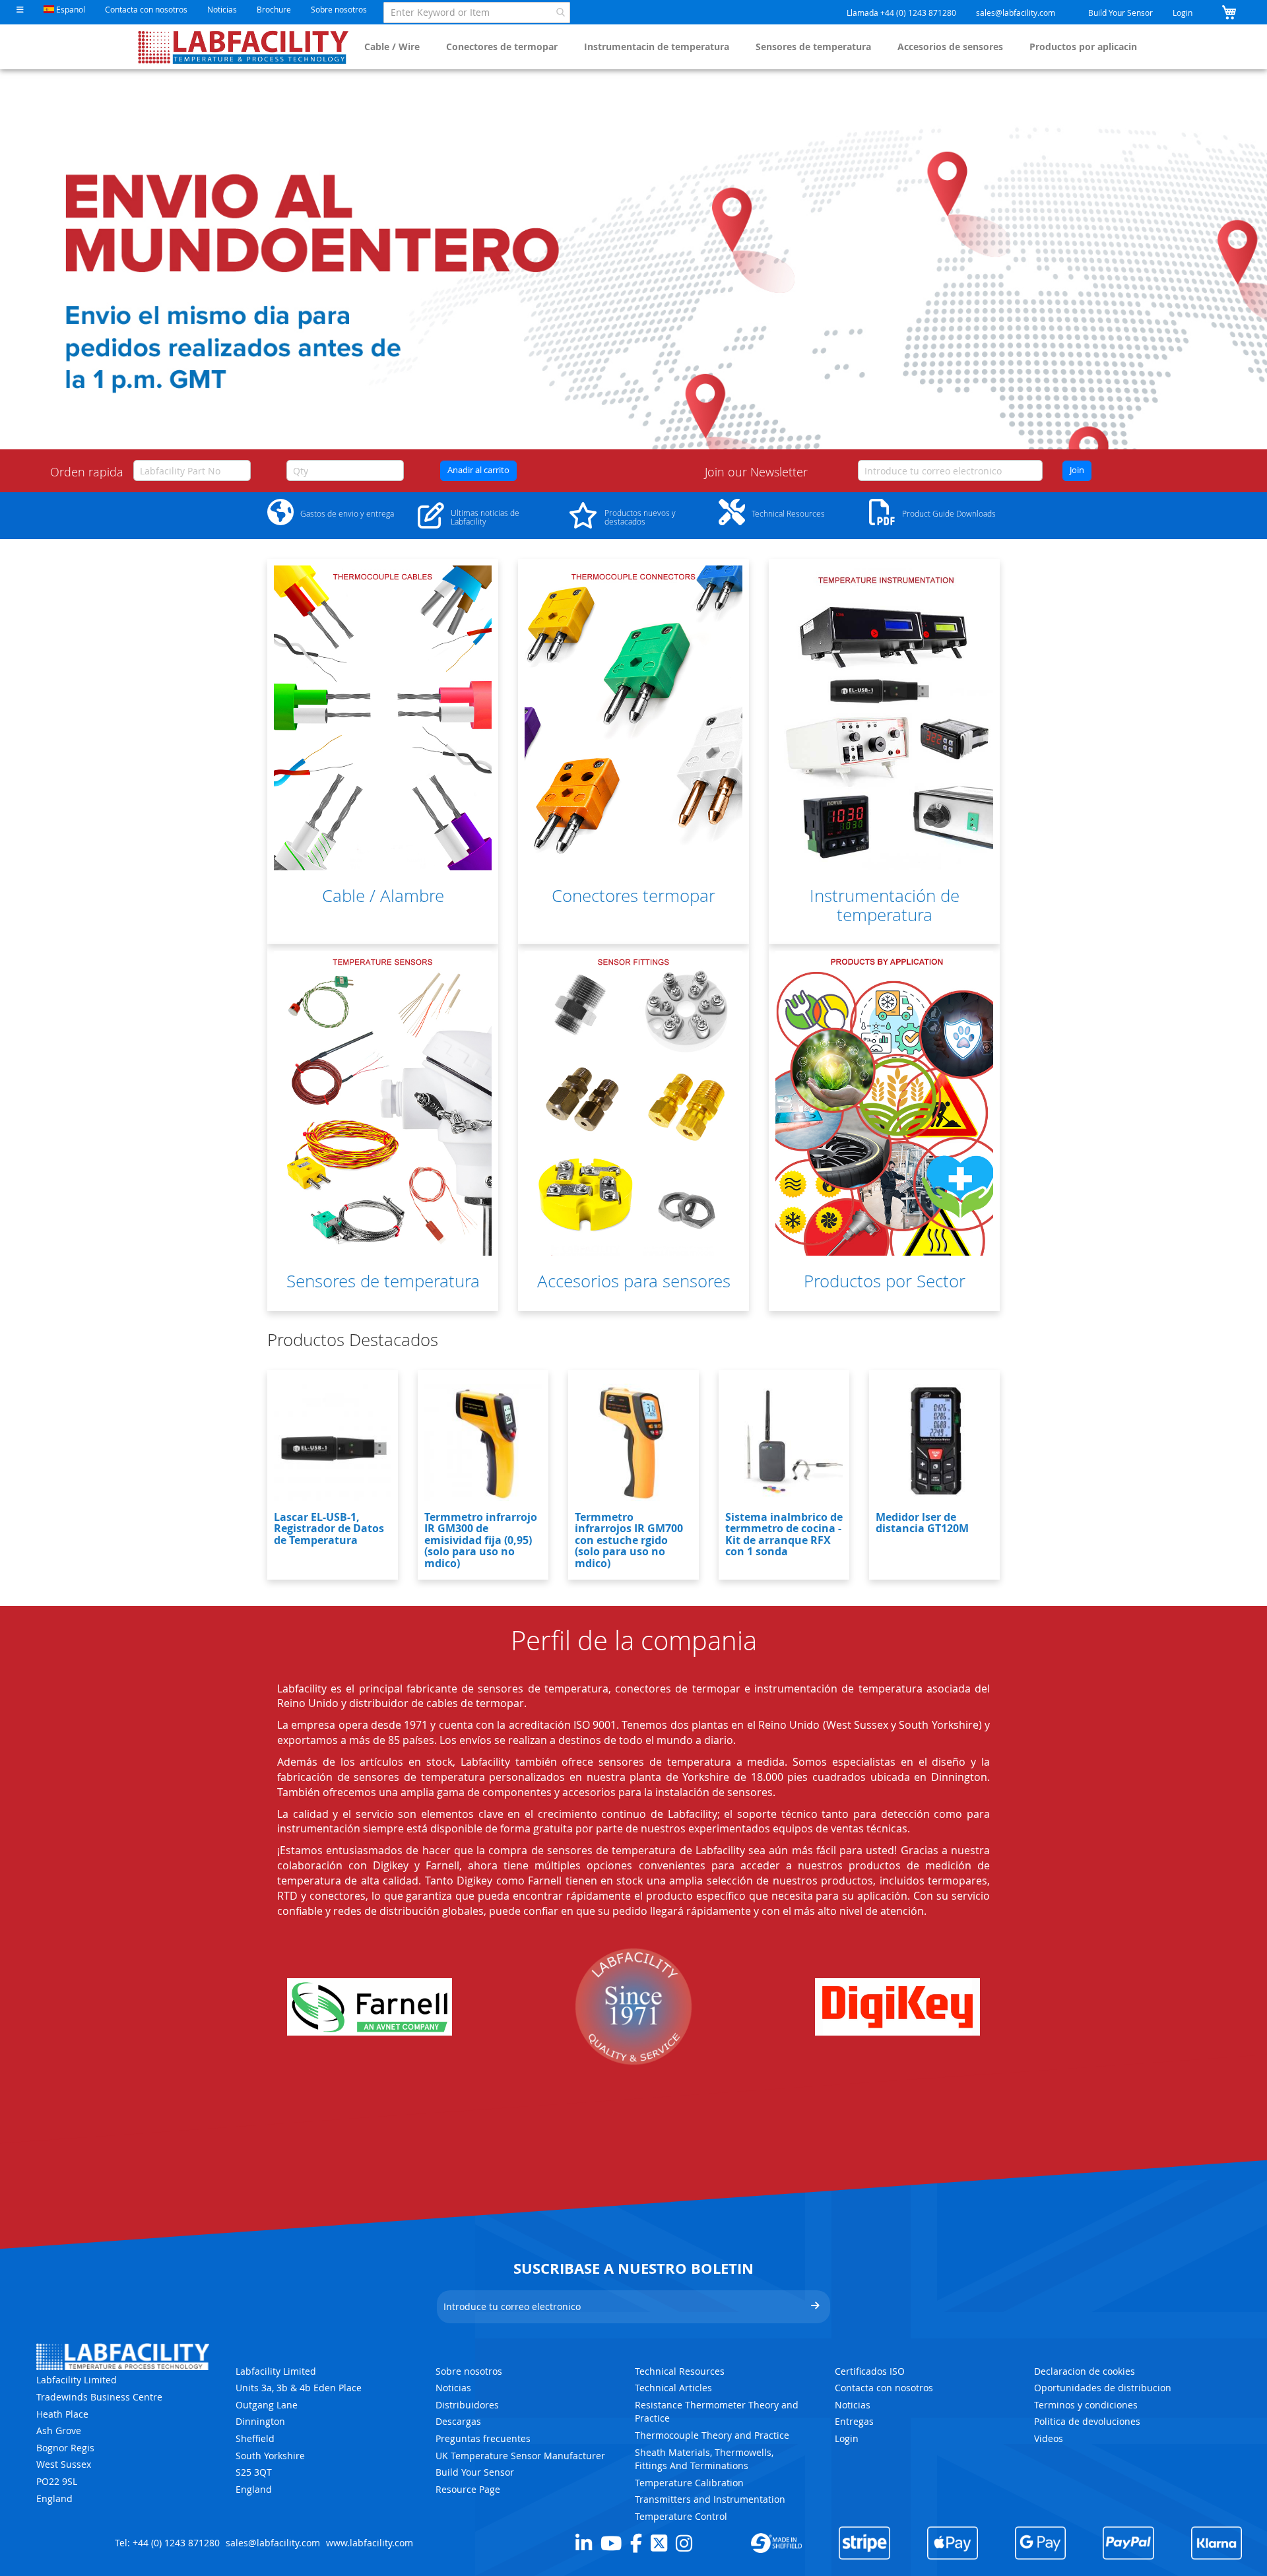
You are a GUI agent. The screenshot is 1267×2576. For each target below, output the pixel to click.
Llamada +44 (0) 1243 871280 (901, 13)
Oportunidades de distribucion (1103, 2388)
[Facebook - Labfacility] (636, 2543)
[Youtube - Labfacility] (611, 2543)
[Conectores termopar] (633, 718)
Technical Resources (680, 2371)
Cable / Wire (392, 47)
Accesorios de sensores (950, 47)
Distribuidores (467, 2405)
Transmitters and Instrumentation (710, 2499)
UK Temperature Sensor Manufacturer (520, 2456)
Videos (1049, 2438)
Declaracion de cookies (1085, 2371)
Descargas (458, 2421)
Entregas (854, 2421)
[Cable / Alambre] (383, 718)
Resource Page (468, 2489)
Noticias (222, 9)
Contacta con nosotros (146, 9)
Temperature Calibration (689, 2483)
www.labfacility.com (370, 2543)
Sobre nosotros (339, 9)
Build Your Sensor (1121, 13)
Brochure (274, 9)
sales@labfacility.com (1016, 13)
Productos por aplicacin (1083, 47)
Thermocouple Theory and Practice (712, 2435)
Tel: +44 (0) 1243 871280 (167, 2543)
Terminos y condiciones (1086, 2405)
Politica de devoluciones (1087, 2421)
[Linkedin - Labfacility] (584, 2543)
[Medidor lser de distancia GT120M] (934, 1442)
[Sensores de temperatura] (383, 1103)
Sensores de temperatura (813, 47)
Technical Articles (673, 2388)
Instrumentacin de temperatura (657, 47)
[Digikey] (897, 2007)
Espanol (70, 9)
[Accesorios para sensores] (633, 1103)
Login (1183, 13)
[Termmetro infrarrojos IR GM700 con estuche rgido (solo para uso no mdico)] (633, 1442)
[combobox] (477, 13)
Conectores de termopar (502, 47)
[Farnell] (370, 2007)
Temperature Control (681, 2516)
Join (1077, 470)
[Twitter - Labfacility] (659, 2543)
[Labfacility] (244, 47)
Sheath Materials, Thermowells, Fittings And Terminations (704, 2459)
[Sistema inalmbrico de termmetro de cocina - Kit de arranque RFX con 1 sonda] (784, 1442)
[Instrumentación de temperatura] (884, 718)
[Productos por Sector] (884, 1103)
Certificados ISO (870, 2371)
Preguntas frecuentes (483, 2438)
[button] (20, 10)
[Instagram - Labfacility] (684, 2543)
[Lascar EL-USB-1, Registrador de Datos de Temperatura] (333, 1442)
